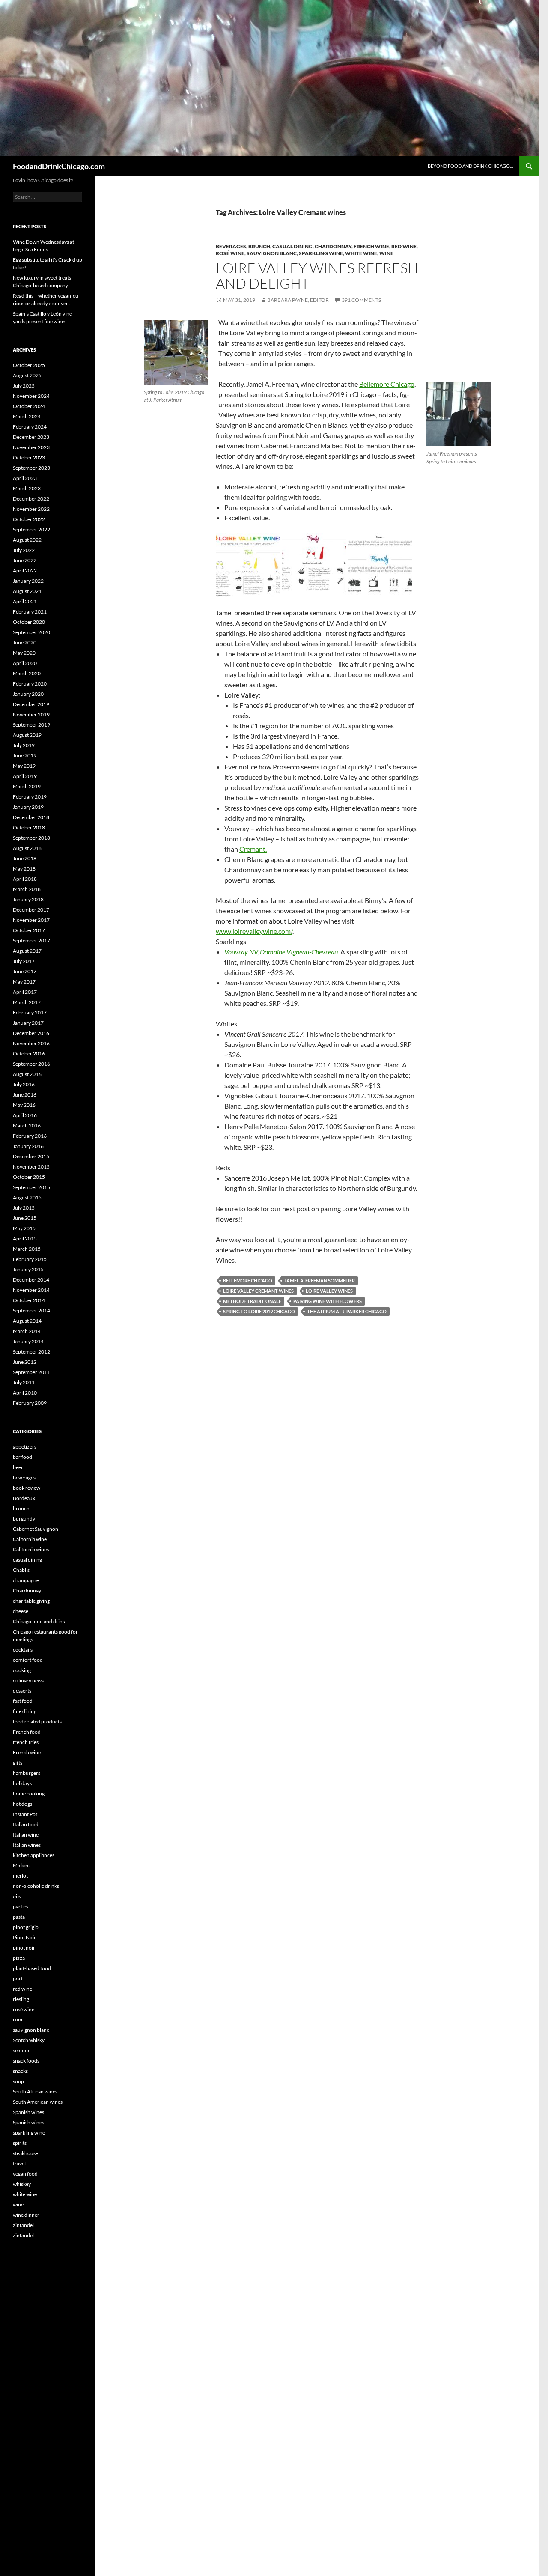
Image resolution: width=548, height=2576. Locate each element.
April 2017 (25, 992)
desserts (22, 1691)
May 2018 (24, 869)
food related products (37, 1722)
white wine (361, 253)
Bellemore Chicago (387, 384)
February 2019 (30, 797)
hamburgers (27, 1773)
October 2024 (29, 406)
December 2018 (31, 817)
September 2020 (31, 632)
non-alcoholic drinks (36, 1886)
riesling (21, 1999)
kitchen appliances (34, 1855)
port (18, 1978)
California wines (31, 1549)
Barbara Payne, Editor (298, 300)
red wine (404, 246)
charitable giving (31, 1601)
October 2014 (29, 1300)
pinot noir (24, 1948)
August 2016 (27, 1074)
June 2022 (25, 560)
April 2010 (25, 1393)
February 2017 (30, 1012)
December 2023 (31, 437)
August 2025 (27, 375)
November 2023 (31, 447)
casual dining (292, 246)
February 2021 (30, 612)
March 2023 (27, 488)
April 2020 (25, 663)
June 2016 (25, 1095)
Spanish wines (28, 2112)
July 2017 (24, 961)
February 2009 (30, 1403)
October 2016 (29, 1054)
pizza (19, 1958)
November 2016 (31, 1043)
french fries (26, 1742)
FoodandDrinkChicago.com (59, 166)
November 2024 (31, 396)
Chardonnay (333, 246)
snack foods (26, 2061)
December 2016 (31, 1033)
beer (18, 1467)
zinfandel (23, 2225)
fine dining (25, 1711)
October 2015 (29, 1177)
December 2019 (31, 704)
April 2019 (25, 776)
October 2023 (29, 458)
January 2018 (28, 899)
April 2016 (25, 1115)
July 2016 (24, 1084)
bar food (22, 1457)
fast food (23, 1701)
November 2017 (31, 920)
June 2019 (25, 756)
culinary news (28, 1680)
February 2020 (30, 684)
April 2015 (25, 1239)
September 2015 (31, 1187)
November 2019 (31, 714)
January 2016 (28, 1146)
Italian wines (27, 1845)
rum (18, 2020)
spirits (20, 2143)
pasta (19, 1917)
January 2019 (28, 807)
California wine (30, 1539)
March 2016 (27, 1126)
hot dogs (22, 1804)
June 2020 (25, 643)
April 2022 (25, 571)
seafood (22, 2050)
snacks (20, 2071)
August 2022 (27, 540)
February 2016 (30, 1136)
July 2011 (24, 1382)
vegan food (25, 2174)
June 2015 (25, 1218)
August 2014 (27, 1321)
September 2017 (31, 941)
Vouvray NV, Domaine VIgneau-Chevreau (281, 952)
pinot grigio (26, 1927)
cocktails (23, 1650)
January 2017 (28, 1023)
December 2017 (31, 910)
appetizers (25, 1447)
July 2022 (24, 550)
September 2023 (31, 468)
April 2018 (25, 879)
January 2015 (28, 1269)
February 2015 (30, 1259)
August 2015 (27, 1197)
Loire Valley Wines (329, 1291)
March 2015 (27, 1249)
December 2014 (31, 1280)
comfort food (28, 1660)
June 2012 (25, 1362)
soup (18, 2081)
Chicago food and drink (39, 1621)
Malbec (21, 1865)
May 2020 (24, 653)
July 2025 (24, 386)
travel (19, 2163)
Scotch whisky (29, 2040)
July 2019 (24, 745)
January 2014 (28, 1341)
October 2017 (29, 930)
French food (27, 1732)
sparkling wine (321, 253)
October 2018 (29, 827)
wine (386, 253)
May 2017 (24, 982)
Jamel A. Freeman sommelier (320, 1281)
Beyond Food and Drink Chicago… (471, 166)
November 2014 (31, 1290)
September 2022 (31, 529)
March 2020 (27, 673)
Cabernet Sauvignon (36, 1529)
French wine (371, 246)
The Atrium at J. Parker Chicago (347, 1311)
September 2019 (31, 725)
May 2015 (24, 1228)
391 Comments (361, 300)
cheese (21, 1611)
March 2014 (27, 1331)
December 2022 (31, 499)
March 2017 (27, 1002)
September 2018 (31, 838)
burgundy (24, 1519)
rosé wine (230, 253)
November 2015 (31, 1167)
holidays (22, 1783)
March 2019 (27, 786)
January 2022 (28, 581)
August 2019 (27, 735)
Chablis (21, 1570)
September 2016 (31, 1064)
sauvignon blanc (272, 253)
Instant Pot (25, 1814)
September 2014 (31, 1310)
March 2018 (27, 889)
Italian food (26, 1824)
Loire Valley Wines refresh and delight (317, 276)
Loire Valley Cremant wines (258, 1291)
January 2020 (28, 694)
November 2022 (31, 509)
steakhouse (25, 2153)
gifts (18, 1763)
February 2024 (30, 427)
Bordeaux (24, 1498)
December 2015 (31, 1156)
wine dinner (26, 2215)
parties (21, 1907)
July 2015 (24, 1208)
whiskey (22, 2184)
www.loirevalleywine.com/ (254, 931)
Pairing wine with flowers (328, 1301)
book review (27, 1488)
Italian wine (26, 1835)
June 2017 (25, 971)
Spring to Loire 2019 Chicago (259, 1311)
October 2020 (29, 622)
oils (17, 1896)
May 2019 (24, 766)
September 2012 (31, 1352)
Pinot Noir (24, 1937)
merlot (20, 1876)
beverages (231, 246)
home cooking (29, 1793)
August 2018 (27, 848)
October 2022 (29, 519)
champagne (26, 1580)
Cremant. (253, 849)
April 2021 (25, 601)
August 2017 (27, 951)
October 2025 (29, 365)
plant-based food (32, 1968)
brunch (259, 246)
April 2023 (25, 478)
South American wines (38, 2102)
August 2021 (27, 591)
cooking (22, 1670)
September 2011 (31, 1372)
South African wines (35, 2092)
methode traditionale (252, 1301)
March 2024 (27, 416)
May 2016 (24, 1105)
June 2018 (25, 858)
